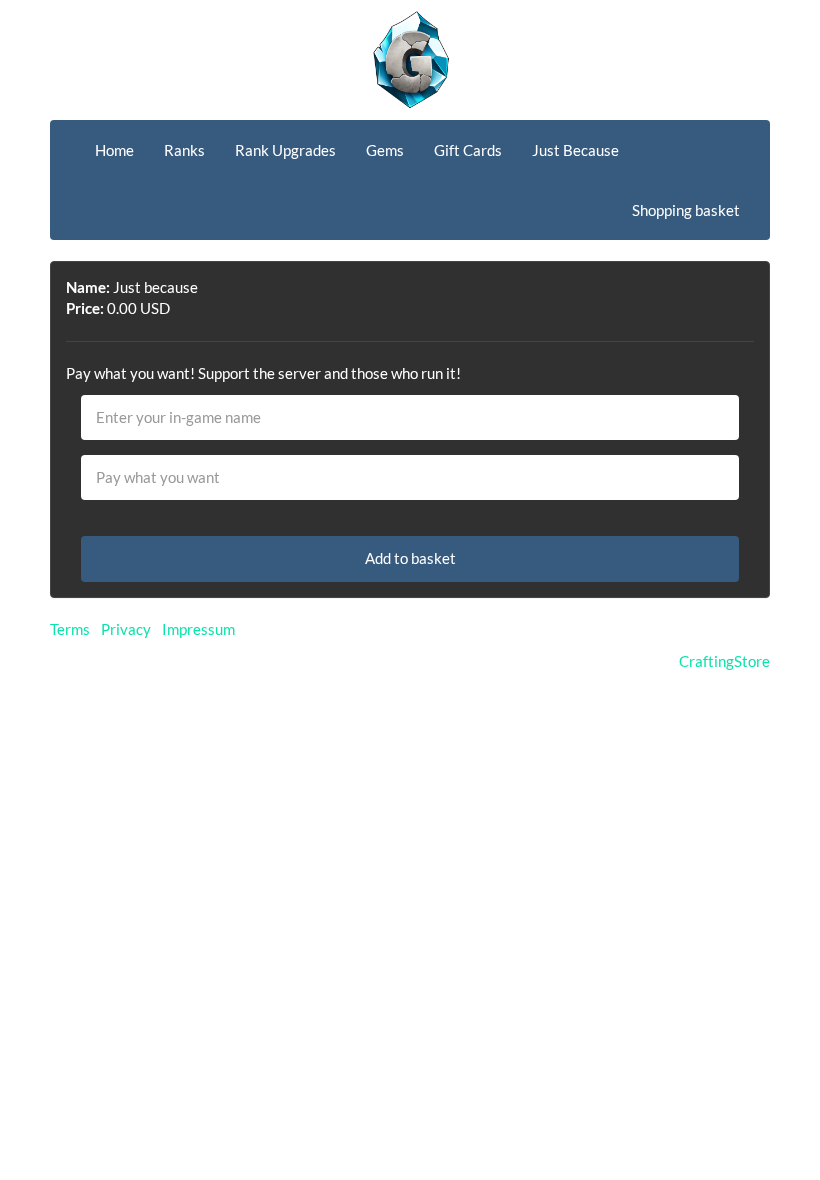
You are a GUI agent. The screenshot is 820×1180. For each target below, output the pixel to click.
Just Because (575, 150)
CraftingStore (724, 661)
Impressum (198, 629)
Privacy (126, 629)
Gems (385, 150)
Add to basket (410, 558)
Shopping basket (686, 210)
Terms (70, 629)
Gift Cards (468, 150)
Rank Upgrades (285, 150)
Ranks (184, 150)
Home (114, 150)
